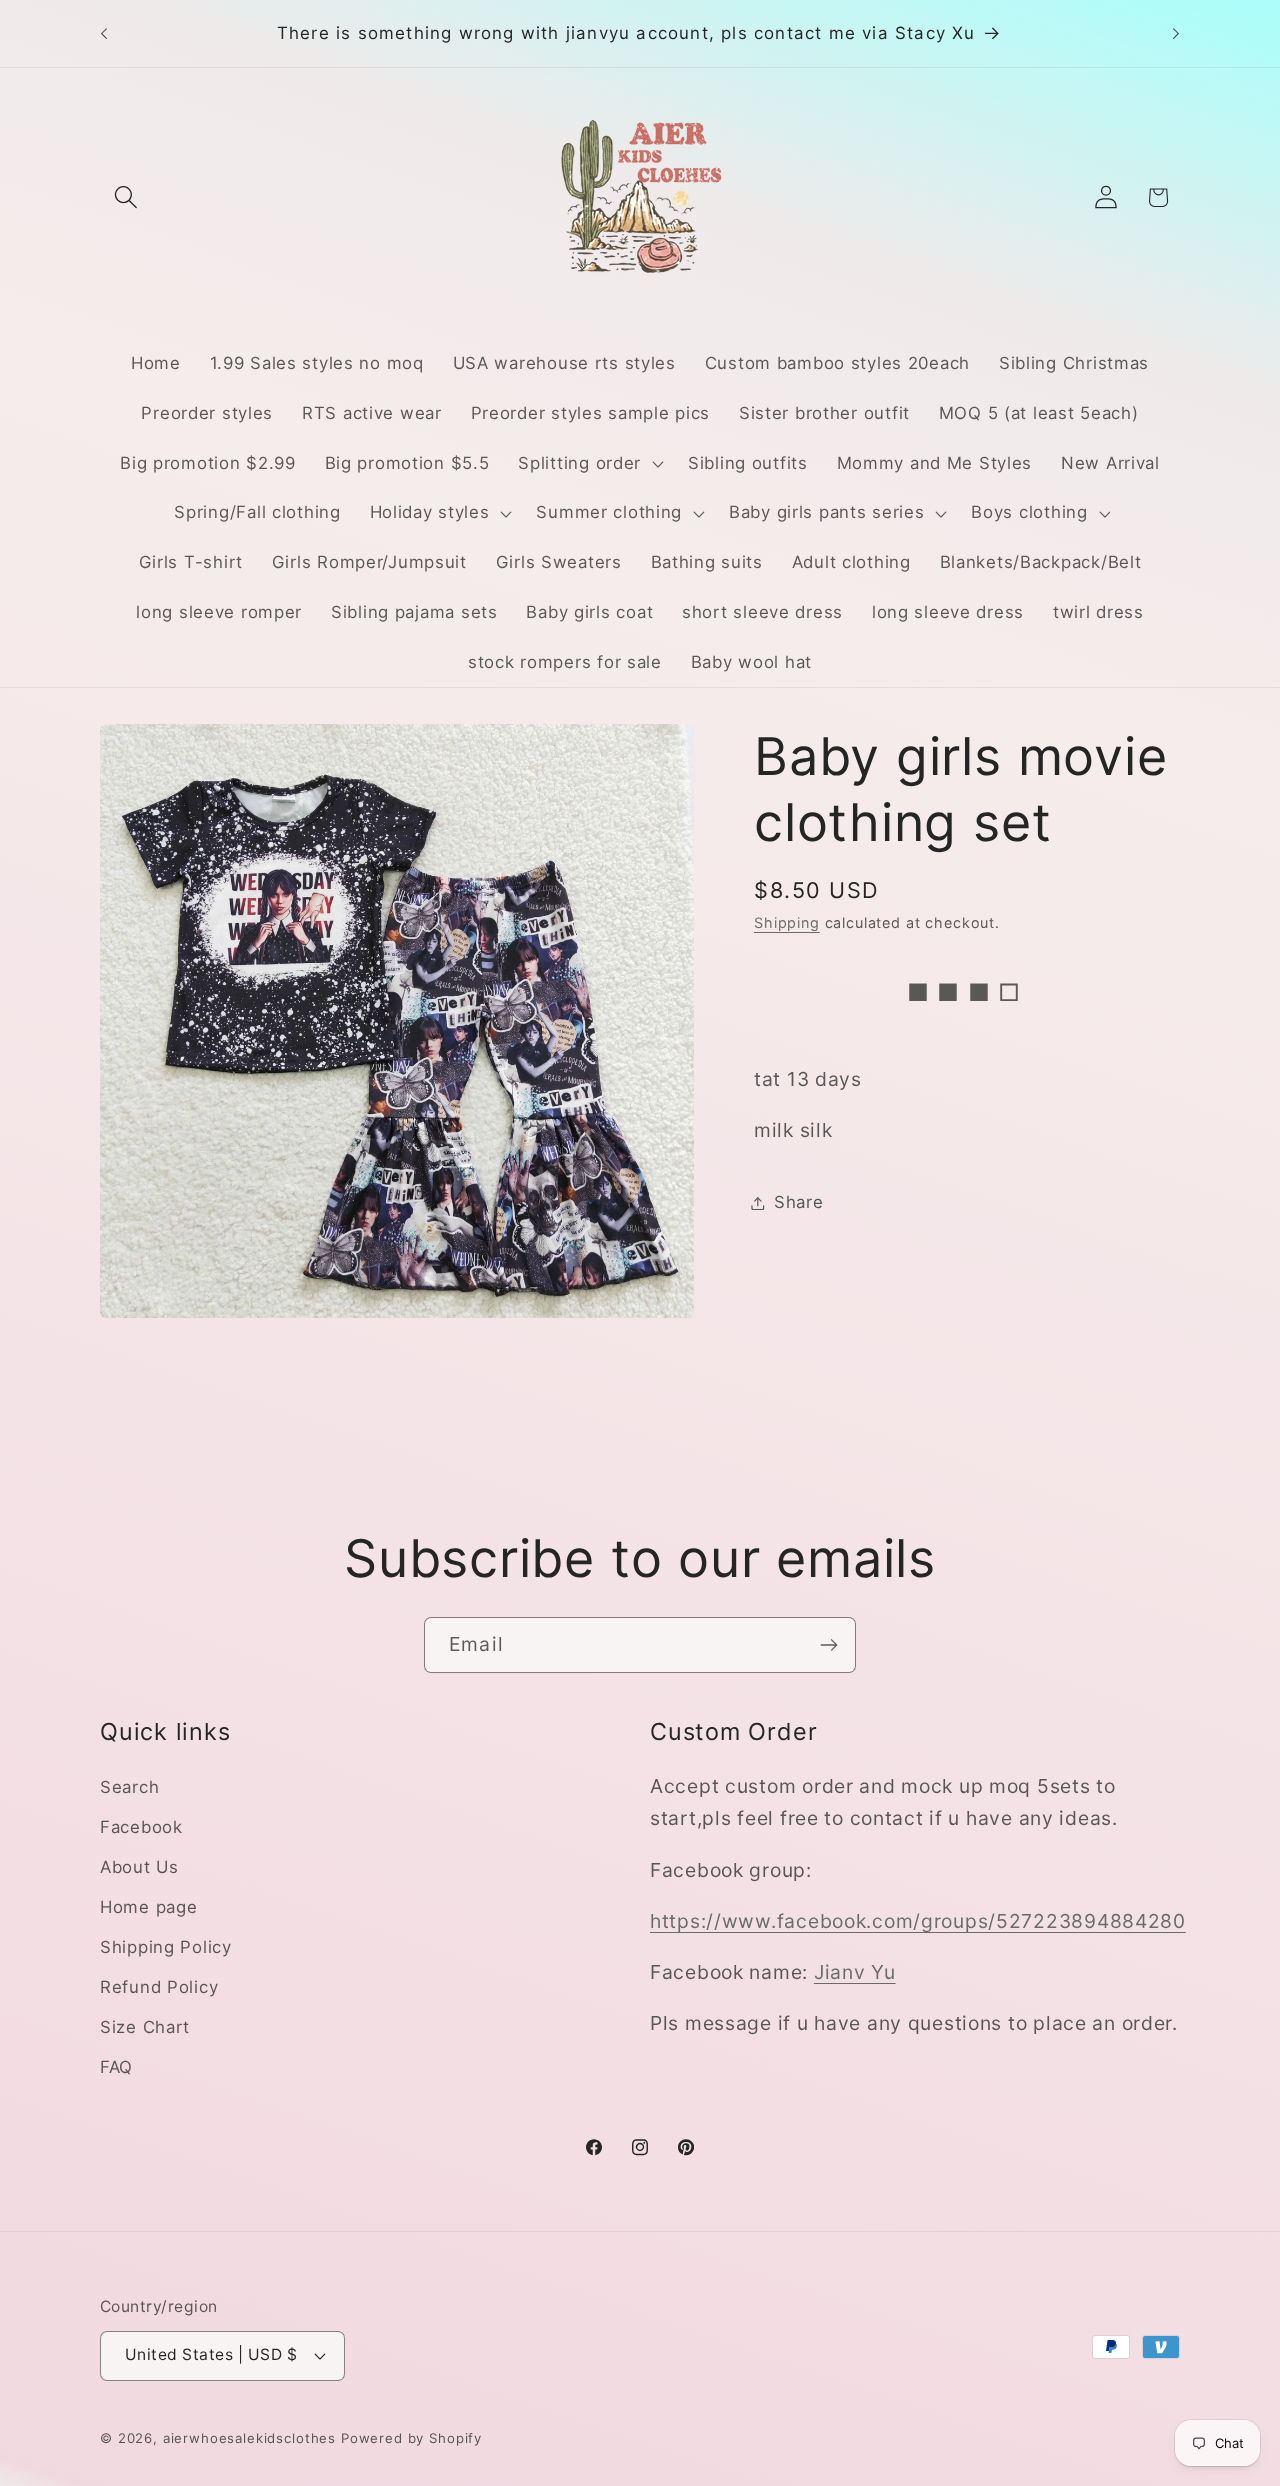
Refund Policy (159, 1987)
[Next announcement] (1176, 34)
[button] (126, 197)
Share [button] (799, 1202)
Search (129, 1787)
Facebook (141, 1827)
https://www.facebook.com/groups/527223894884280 (918, 1921)
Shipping (787, 923)
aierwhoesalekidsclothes (249, 2438)
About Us (139, 1867)
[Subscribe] (828, 1645)
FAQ (116, 2067)
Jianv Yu (855, 1972)
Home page (148, 1907)
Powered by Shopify (411, 2438)
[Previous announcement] (104, 34)
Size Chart (145, 2027)
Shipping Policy (166, 1947)
